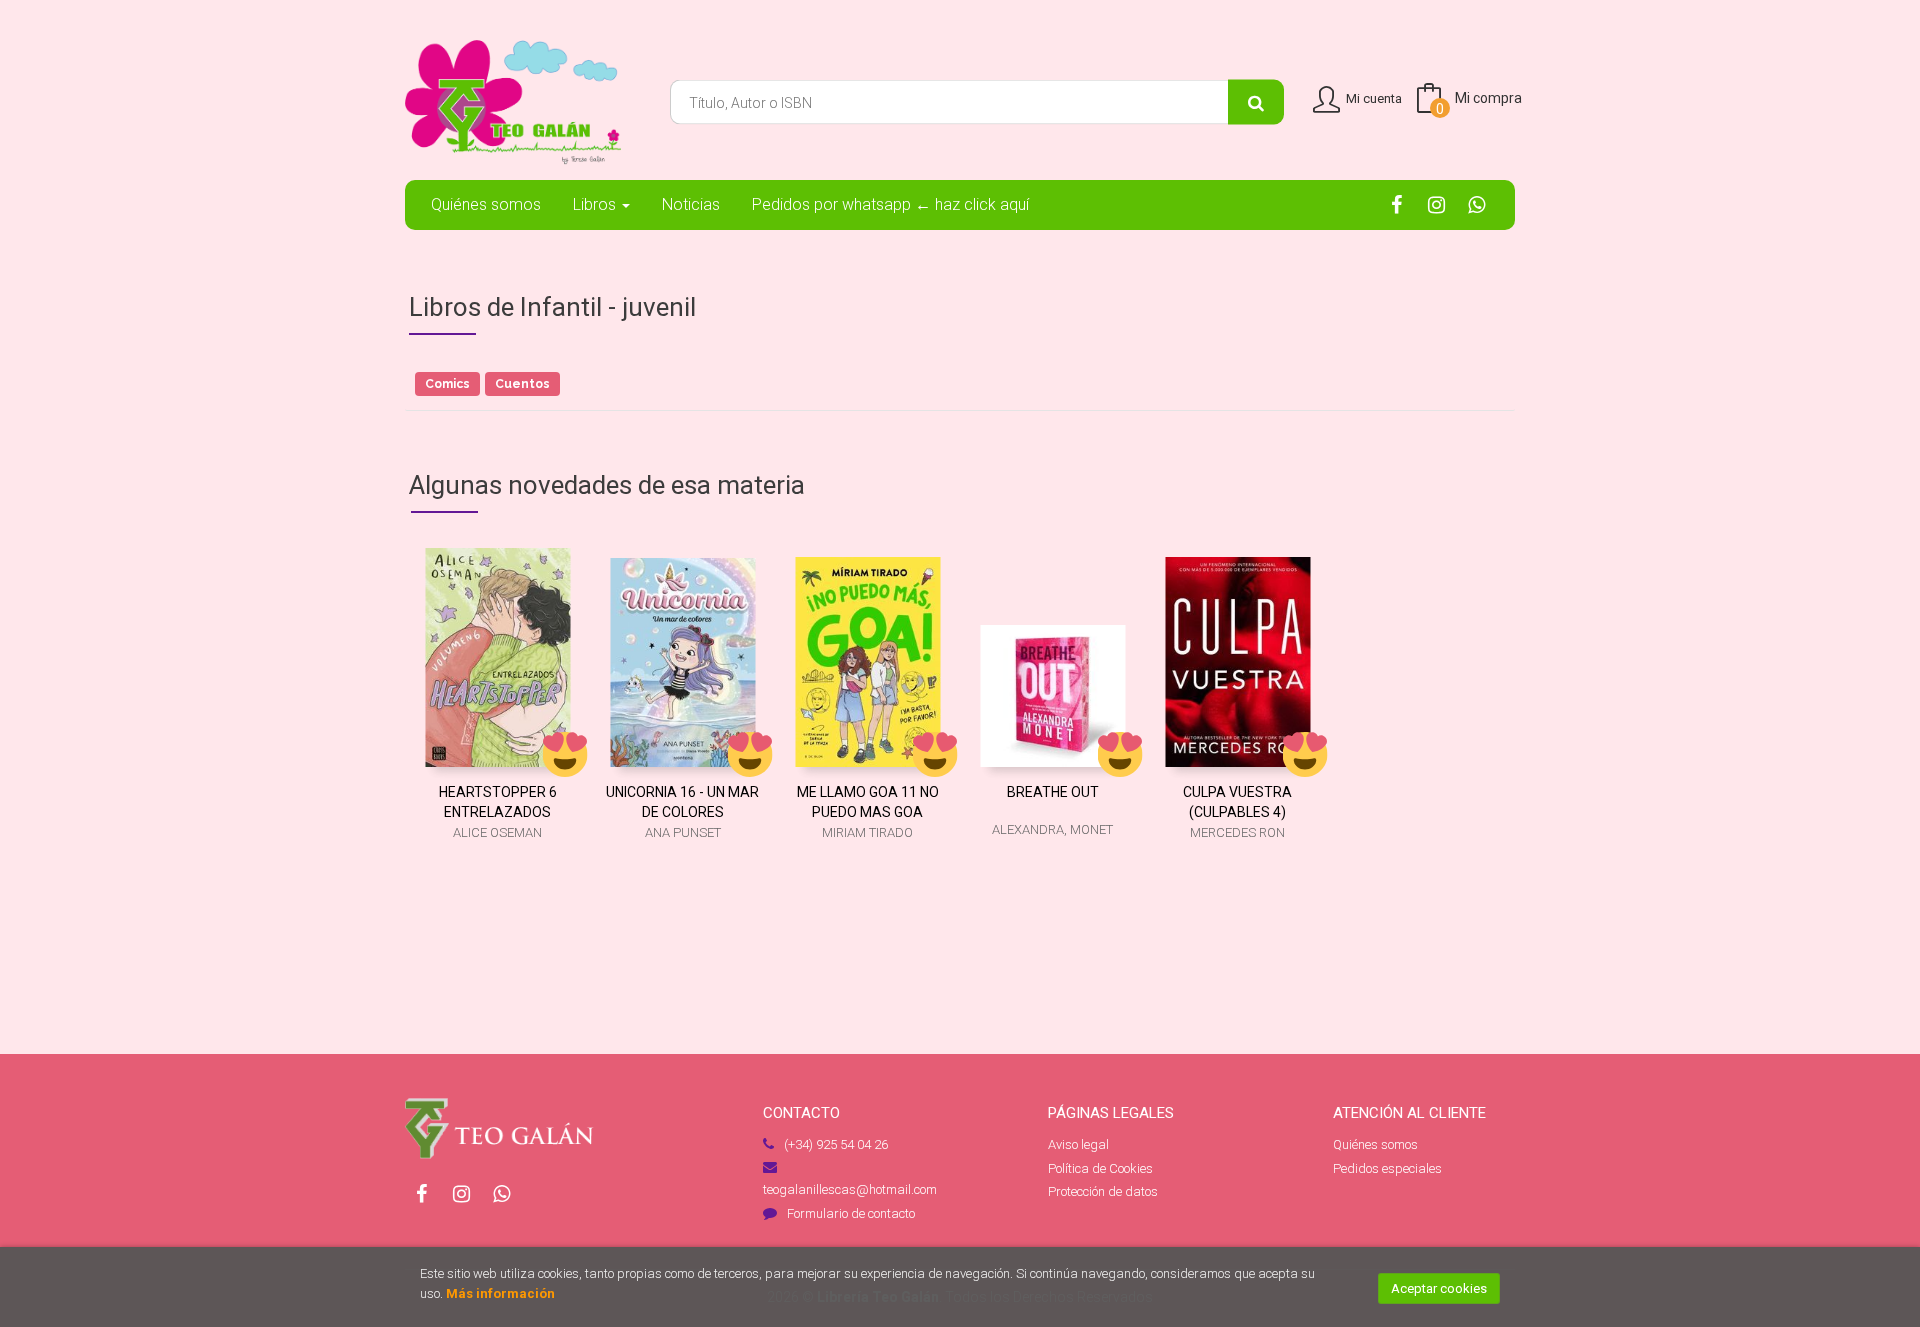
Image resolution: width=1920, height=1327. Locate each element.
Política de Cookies (1100, 1168)
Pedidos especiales (1387, 1168)
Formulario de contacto (851, 1213)
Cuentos (522, 384)
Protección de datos (1103, 1191)
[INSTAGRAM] (1436, 204)
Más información (500, 1293)
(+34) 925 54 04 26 (836, 1144)
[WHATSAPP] (1476, 204)
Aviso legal (1078, 1144)
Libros (596, 204)
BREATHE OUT (1053, 792)
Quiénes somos (1375, 1144)
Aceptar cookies (1439, 1288)
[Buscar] (1256, 102)
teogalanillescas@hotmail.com (850, 1189)
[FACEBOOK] (1396, 204)
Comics (447, 384)
